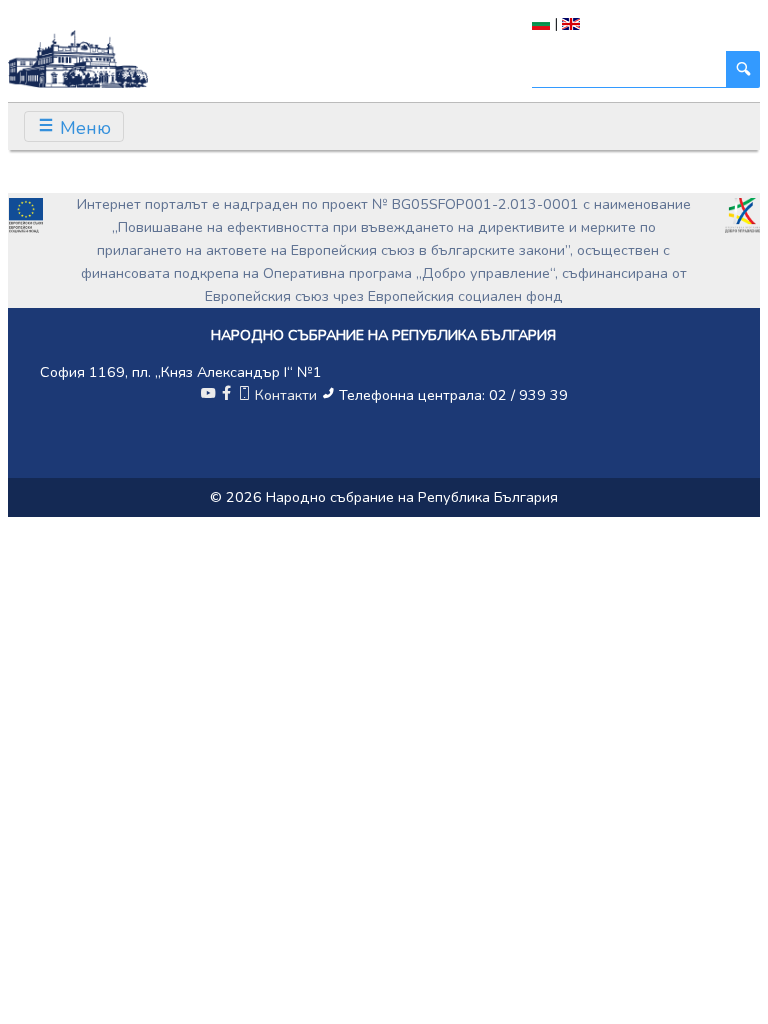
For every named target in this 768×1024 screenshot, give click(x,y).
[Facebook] (226, 395)
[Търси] (743, 69)
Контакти (286, 395)
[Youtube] (208, 395)
